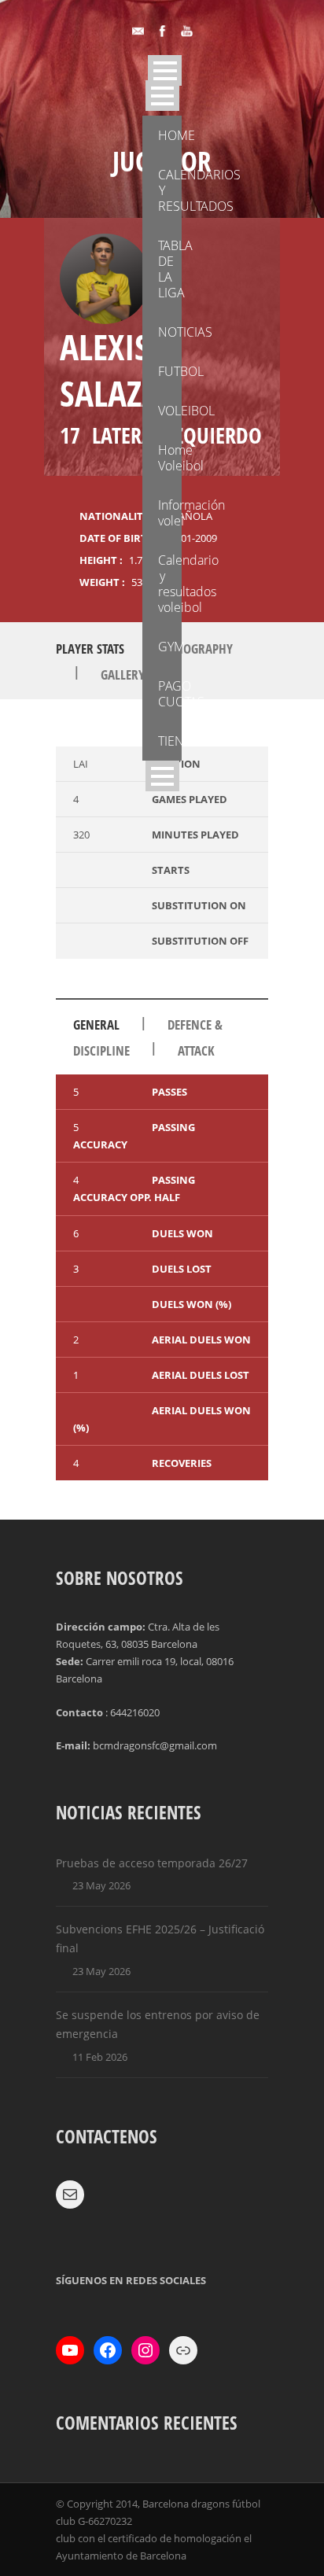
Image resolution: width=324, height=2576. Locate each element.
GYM (170, 647)
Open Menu (165, 70)
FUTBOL (170, 371)
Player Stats (90, 649)
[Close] (162, 776)
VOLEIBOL (170, 411)
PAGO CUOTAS (170, 694)
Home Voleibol (170, 458)
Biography (202, 649)
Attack (196, 1050)
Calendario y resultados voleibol (170, 584)
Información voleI (170, 513)
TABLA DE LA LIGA (170, 269)
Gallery (123, 674)
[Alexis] (105, 279)
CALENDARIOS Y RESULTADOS (170, 190)
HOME (170, 135)
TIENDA (170, 741)
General (96, 1025)
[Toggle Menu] (162, 96)
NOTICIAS (170, 332)
